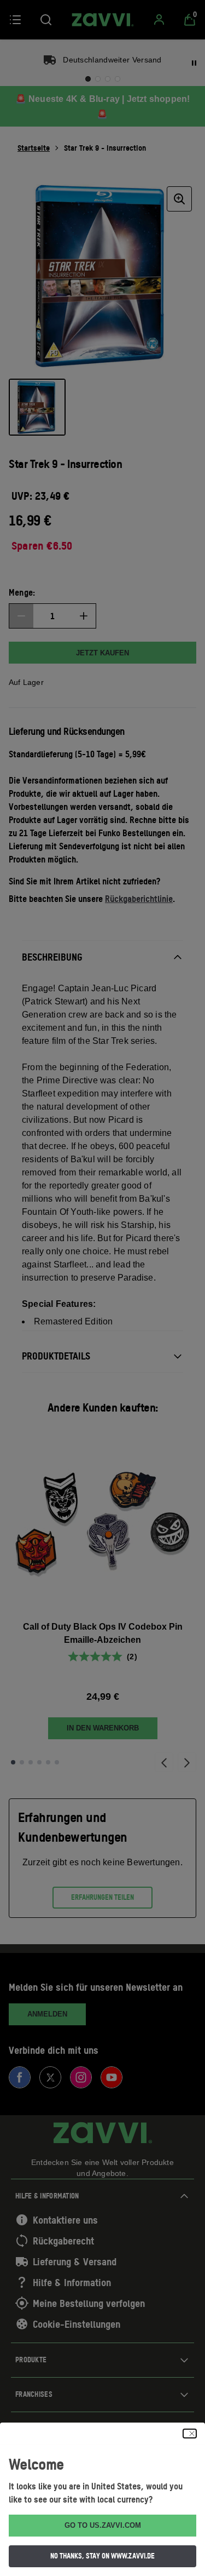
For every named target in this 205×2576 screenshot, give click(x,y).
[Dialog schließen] (190, 2434)
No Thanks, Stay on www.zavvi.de (102, 2556)
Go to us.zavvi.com (103, 2525)
